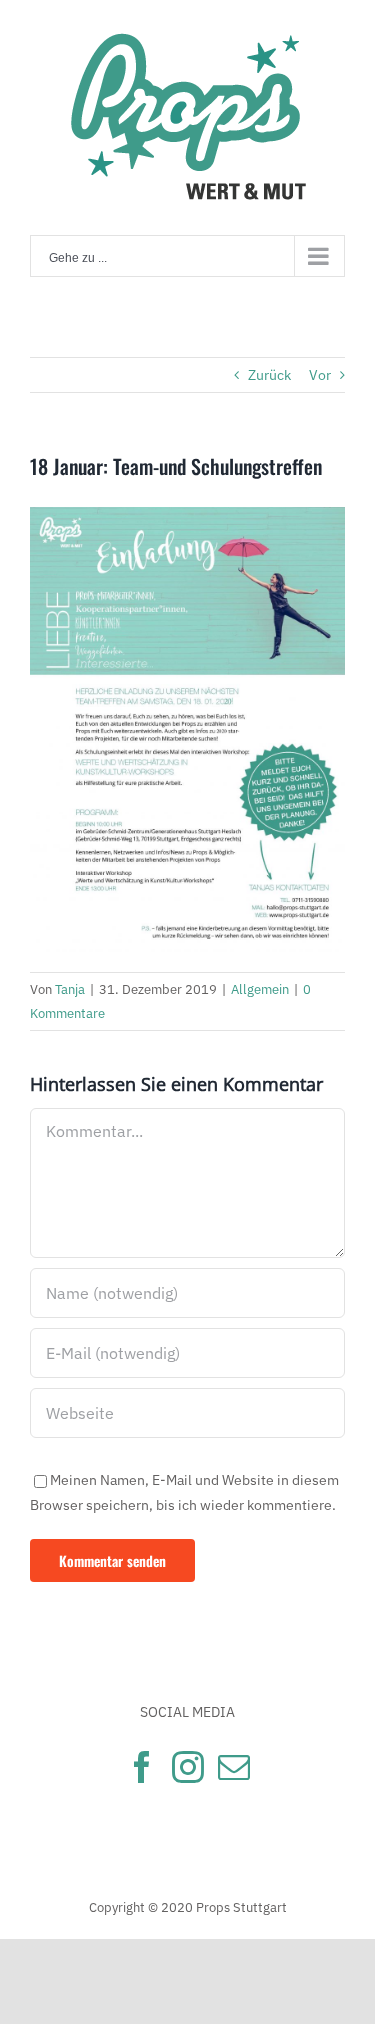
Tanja (70, 989)
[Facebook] (142, 1767)
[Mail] (234, 1767)
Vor (320, 375)
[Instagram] (188, 1767)
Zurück (269, 375)
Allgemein (260, 989)
